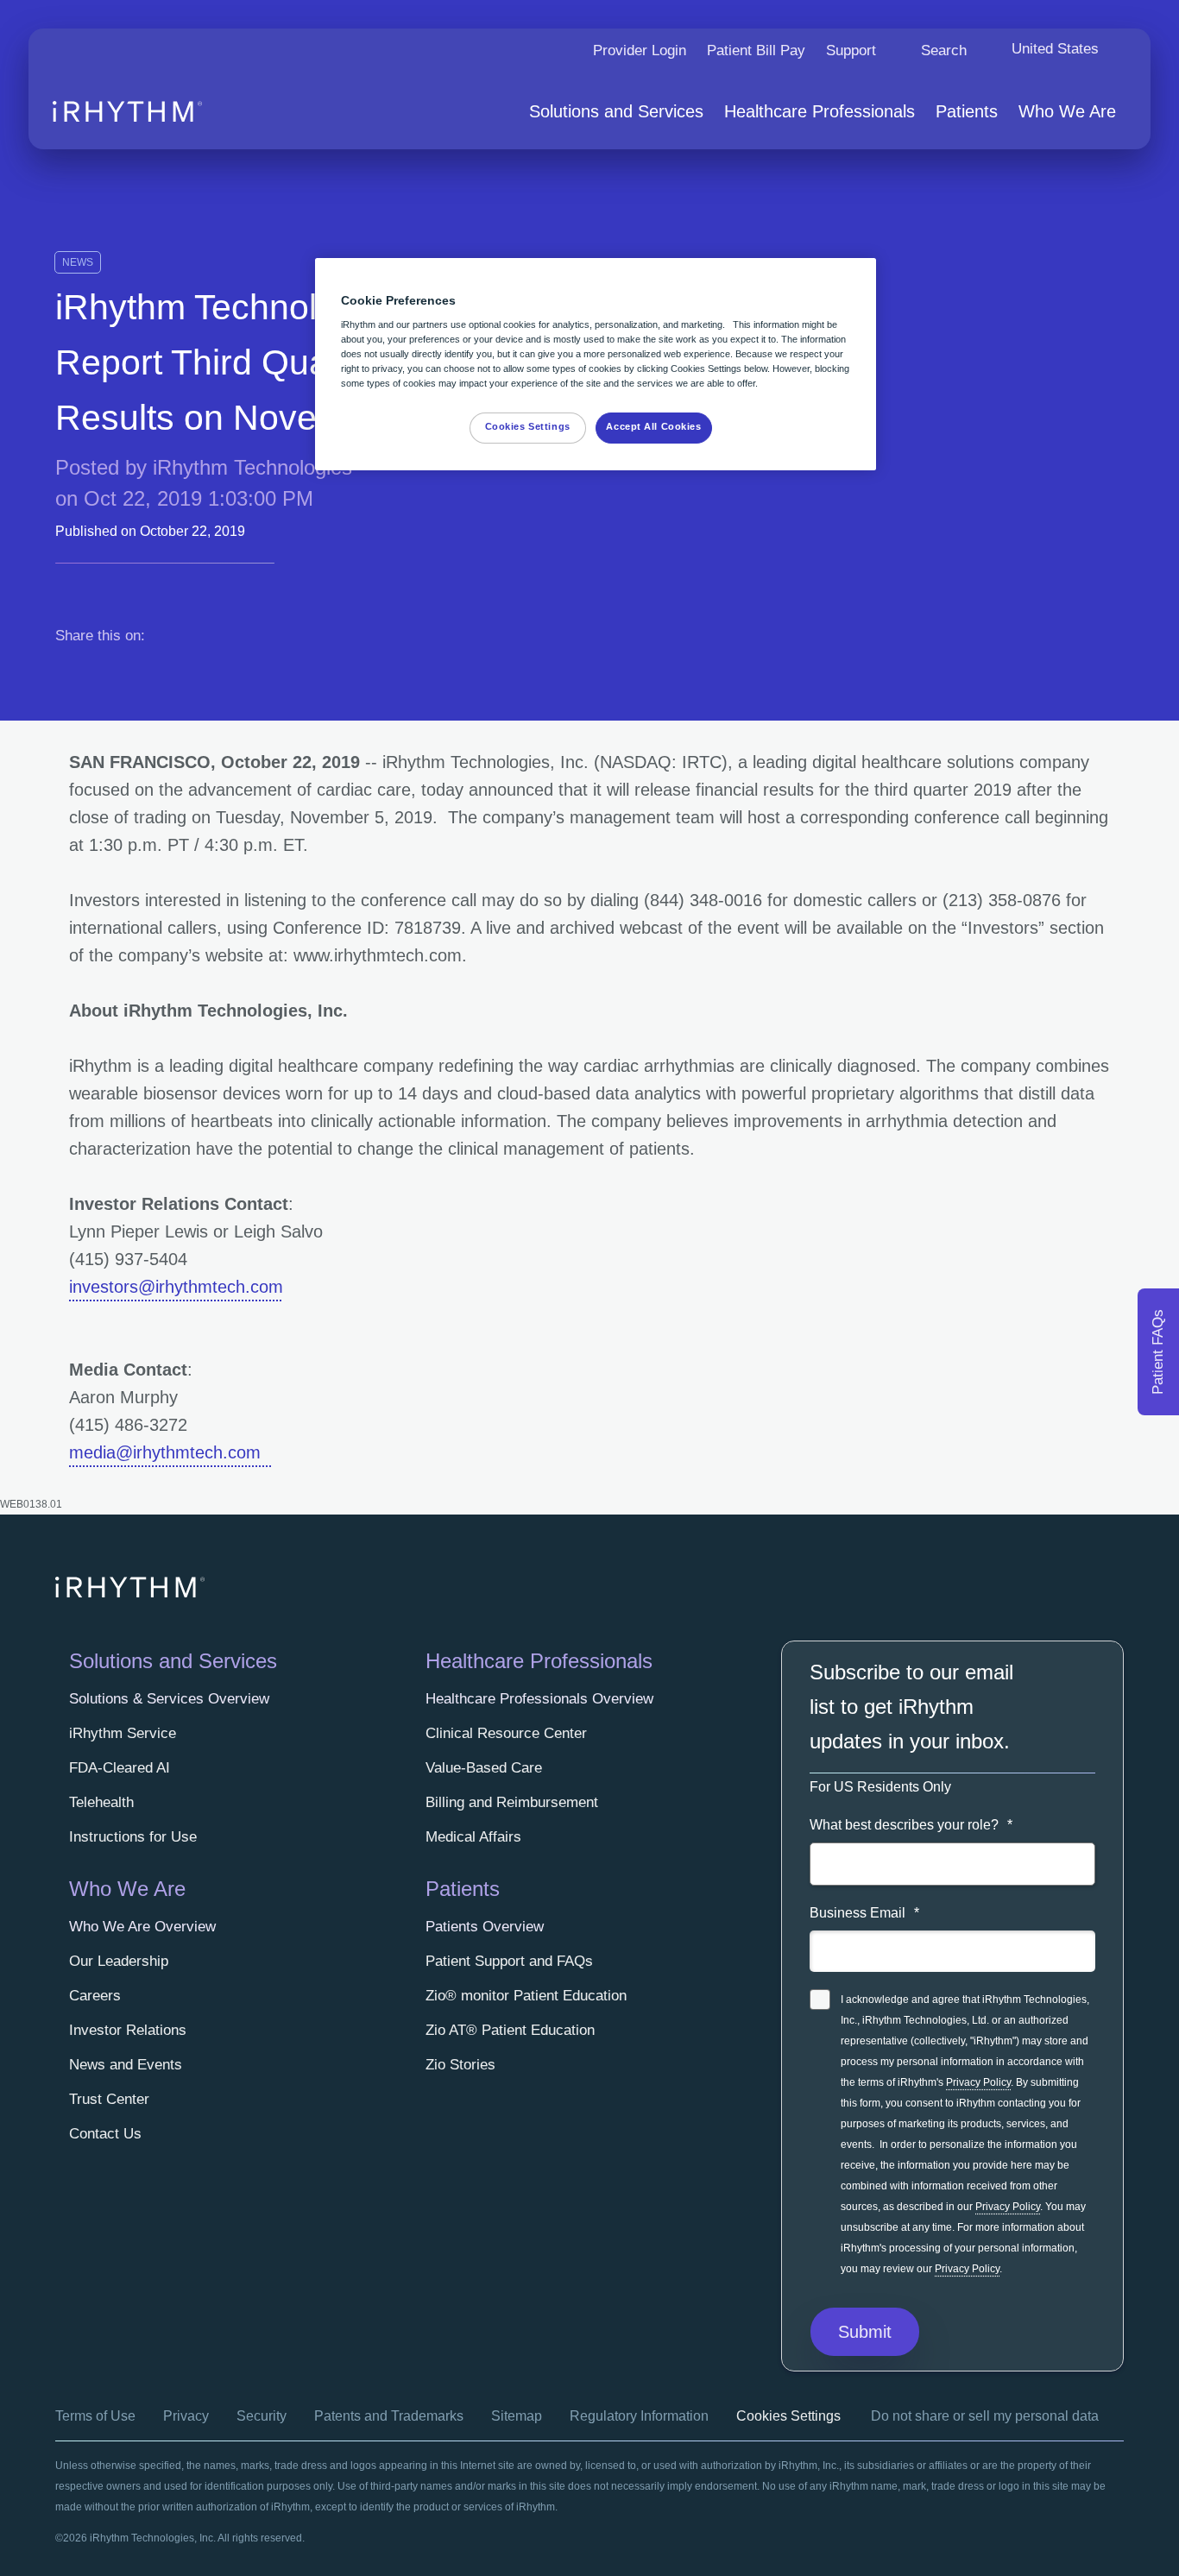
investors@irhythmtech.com (176, 1287)
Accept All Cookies (653, 426)
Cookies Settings (788, 2416)
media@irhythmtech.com (170, 1452)
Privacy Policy (978, 2082)
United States (1055, 49)
